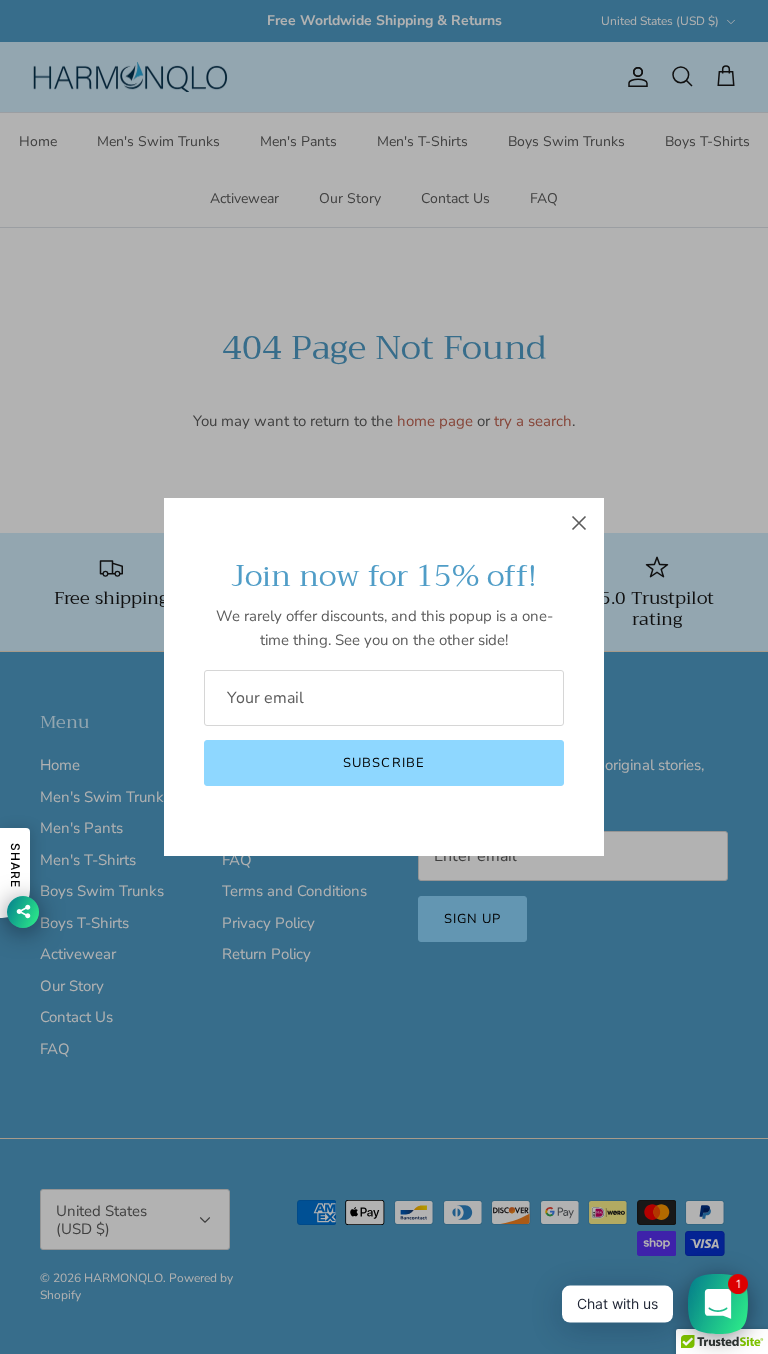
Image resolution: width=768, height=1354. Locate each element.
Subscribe (383, 763)
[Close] (579, 523)
